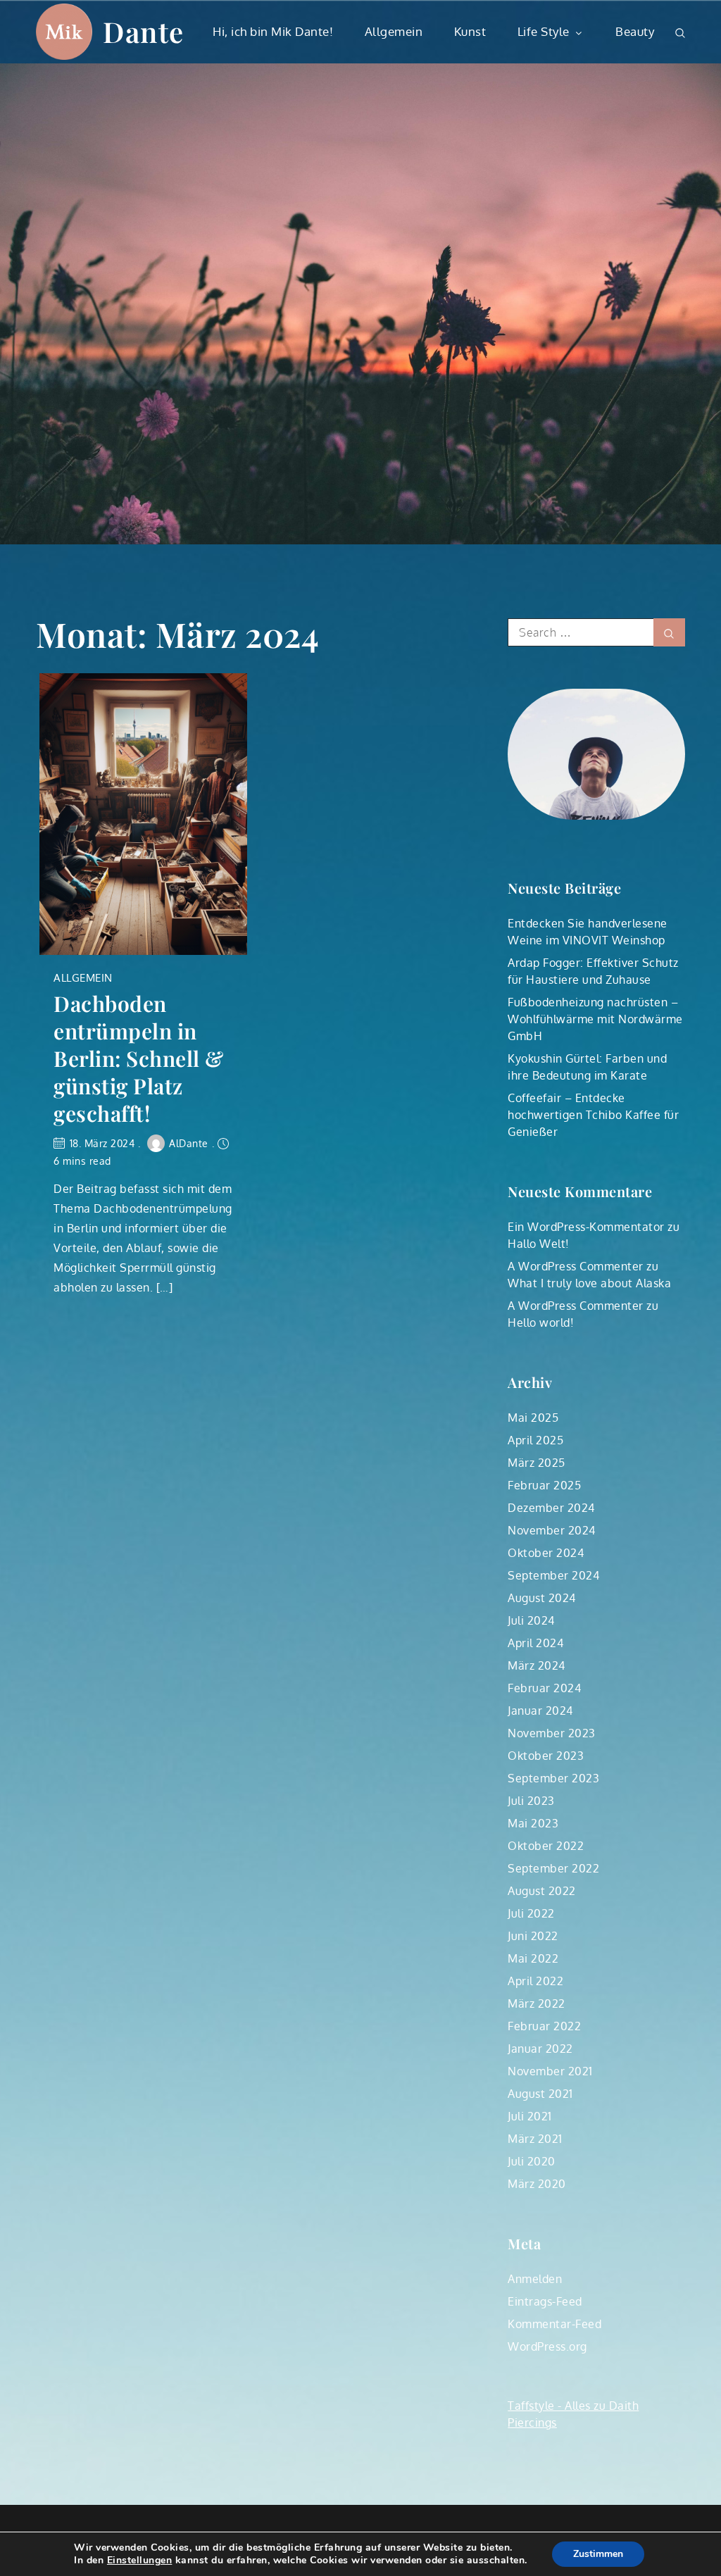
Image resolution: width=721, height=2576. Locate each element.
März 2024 (537, 1665)
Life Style (544, 31)
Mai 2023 (533, 1823)
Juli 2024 (531, 1620)
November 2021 (550, 2071)
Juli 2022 (531, 1913)
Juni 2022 (533, 1936)
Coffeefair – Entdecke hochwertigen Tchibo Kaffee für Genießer (593, 1115)
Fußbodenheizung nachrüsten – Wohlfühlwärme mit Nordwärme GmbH (595, 1019)
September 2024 (553, 1575)
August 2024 (542, 1598)
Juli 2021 (530, 2116)
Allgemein (394, 31)
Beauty (635, 31)
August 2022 (542, 1891)
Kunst (470, 31)
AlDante (189, 1143)
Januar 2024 (540, 1711)
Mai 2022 (533, 1958)
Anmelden (535, 2279)
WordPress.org (547, 2346)
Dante (144, 31)
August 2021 (540, 2094)
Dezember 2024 (551, 1508)
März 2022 (537, 2003)
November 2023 (552, 1733)
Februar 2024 (544, 1688)
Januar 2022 (540, 2049)
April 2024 (535, 1643)
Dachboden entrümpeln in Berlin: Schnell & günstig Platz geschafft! (139, 1059)
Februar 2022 (544, 2026)
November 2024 (552, 1530)
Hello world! (541, 1323)
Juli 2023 (531, 1801)
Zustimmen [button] (598, 2554)
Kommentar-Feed (554, 2324)
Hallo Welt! (539, 1244)
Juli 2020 (532, 2161)
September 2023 (553, 1778)
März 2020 (537, 2184)
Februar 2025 (544, 1485)
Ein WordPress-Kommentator (586, 1227)
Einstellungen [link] (140, 2560)
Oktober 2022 (546, 1846)
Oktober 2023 (546, 1756)
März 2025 (537, 1463)
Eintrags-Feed (545, 2301)
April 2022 (535, 1981)
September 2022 (553, 1868)
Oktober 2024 (546, 1553)
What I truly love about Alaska (589, 1283)
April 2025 (535, 1440)
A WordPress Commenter (576, 1266)
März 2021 (535, 2139)
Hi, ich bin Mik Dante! (273, 31)
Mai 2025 (533, 1418)
